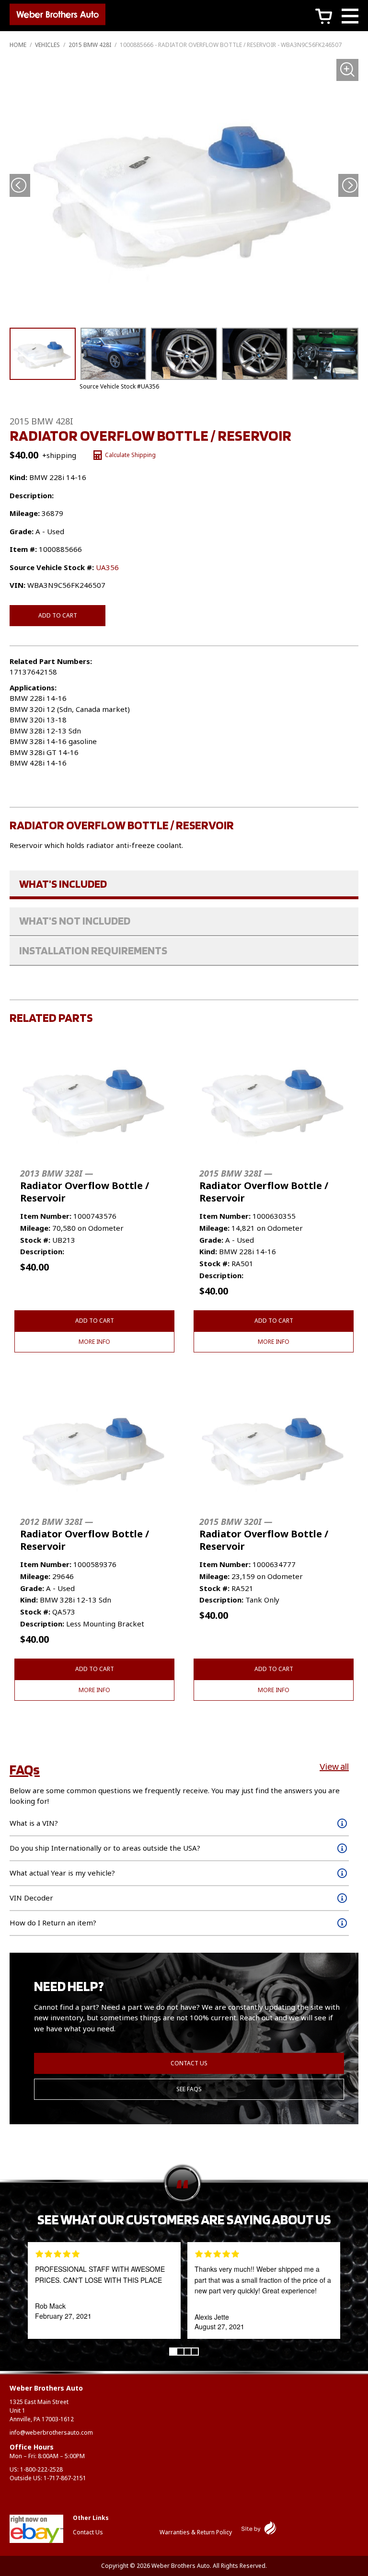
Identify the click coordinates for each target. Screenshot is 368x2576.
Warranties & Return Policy (196, 2532)
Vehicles (47, 45)
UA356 (107, 567)
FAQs (25, 1769)
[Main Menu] (350, 17)
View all (334, 1766)
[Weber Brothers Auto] (57, 16)
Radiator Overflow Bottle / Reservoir (85, 1186)
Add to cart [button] (95, 1321)
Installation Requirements (93, 950)
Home (18, 45)
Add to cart (58, 615)
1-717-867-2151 (65, 2478)
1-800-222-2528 (41, 2469)
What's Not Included (75, 921)
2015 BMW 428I (90, 45)
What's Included (63, 884)
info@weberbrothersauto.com (51, 2433)
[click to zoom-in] (184, 190)
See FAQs (189, 2089)
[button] (350, 185)
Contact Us (189, 2063)
